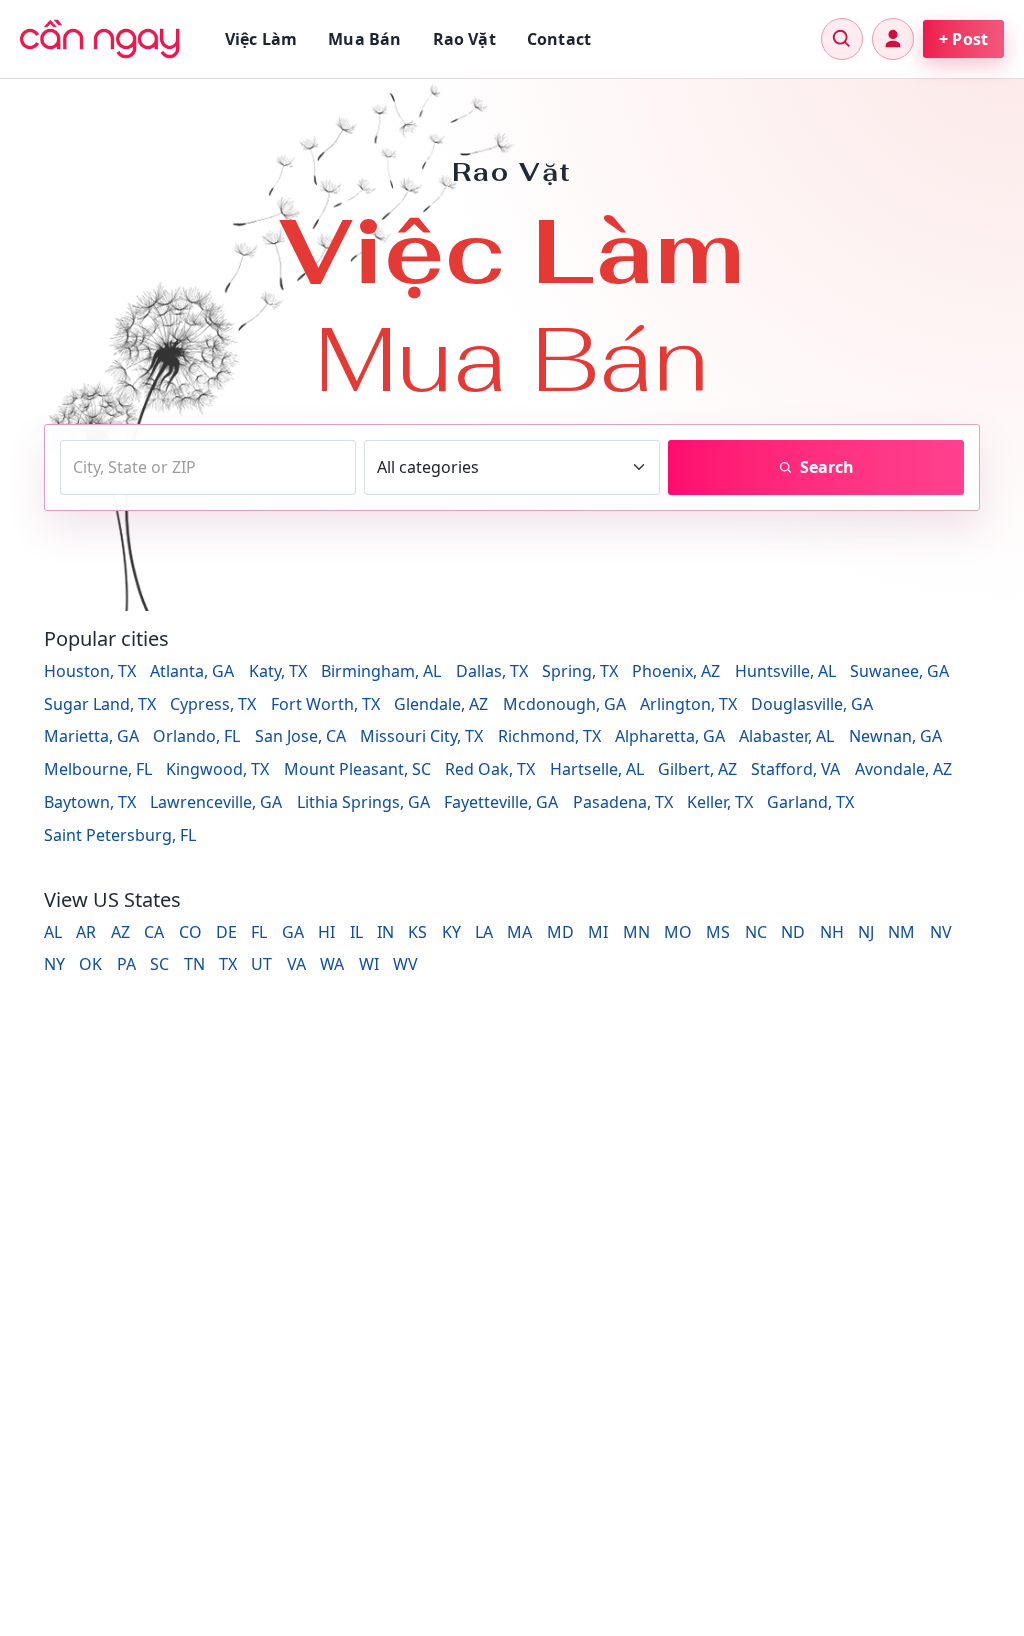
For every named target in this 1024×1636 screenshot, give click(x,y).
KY (451, 932)
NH (832, 932)
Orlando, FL (196, 736)
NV (941, 932)
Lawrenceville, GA (216, 802)
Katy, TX (278, 671)
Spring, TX (580, 671)
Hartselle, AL (597, 769)
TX (228, 964)
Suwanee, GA (899, 671)
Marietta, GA (91, 736)
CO (190, 932)
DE (226, 932)
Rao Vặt (464, 39)
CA (154, 932)
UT (261, 964)
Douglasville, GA (812, 704)
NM (901, 932)
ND (793, 932)
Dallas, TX (492, 671)
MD (560, 932)
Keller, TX (720, 802)
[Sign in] (893, 39)
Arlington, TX (688, 704)
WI (369, 964)
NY (54, 964)
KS (417, 932)
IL (356, 932)
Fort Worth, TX (325, 704)
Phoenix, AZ (676, 671)
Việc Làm (261, 39)
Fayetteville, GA (501, 802)
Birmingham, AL (381, 671)
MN (636, 932)
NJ (866, 932)
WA (332, 964)
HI (326, 932)
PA (126, 964)
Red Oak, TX (490, 769)
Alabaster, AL (786, 736)
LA (484, 932)
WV (405, 964)
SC (159, 964)
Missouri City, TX (421, 736)
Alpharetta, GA (670, 736)
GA (293, 932)
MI (598, 932)
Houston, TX (90, 671)
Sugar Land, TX (100, 704)
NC (756, 932)
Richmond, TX (549, 736)
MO (678, 932)
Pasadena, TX (623, 802)
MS (718, 932)
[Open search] (842, 39)
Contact (559, 39)
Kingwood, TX (217, 769)
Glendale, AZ (441, 704)
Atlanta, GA (192, 671)
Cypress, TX (213, 704)
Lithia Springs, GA (363, 802)
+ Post (963, 39)
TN (194, 964)
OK (90, 964)
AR (86, 932)
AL (53, 932)
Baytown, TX (90, 802)
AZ (120, 932)
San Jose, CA (300, 736)
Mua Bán (364, 39)
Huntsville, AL (785, 671)
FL (259, 932)
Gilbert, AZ (697, 769)
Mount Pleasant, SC (357, 769)
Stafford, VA (795, 769)
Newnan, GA (895, 736)
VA (296, 964)
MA (519, 932)
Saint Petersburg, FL (120, 835)
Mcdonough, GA (564, 704)
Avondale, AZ (903, 769)
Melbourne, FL (98, 769)
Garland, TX (810, 802)
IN (385, 932)
